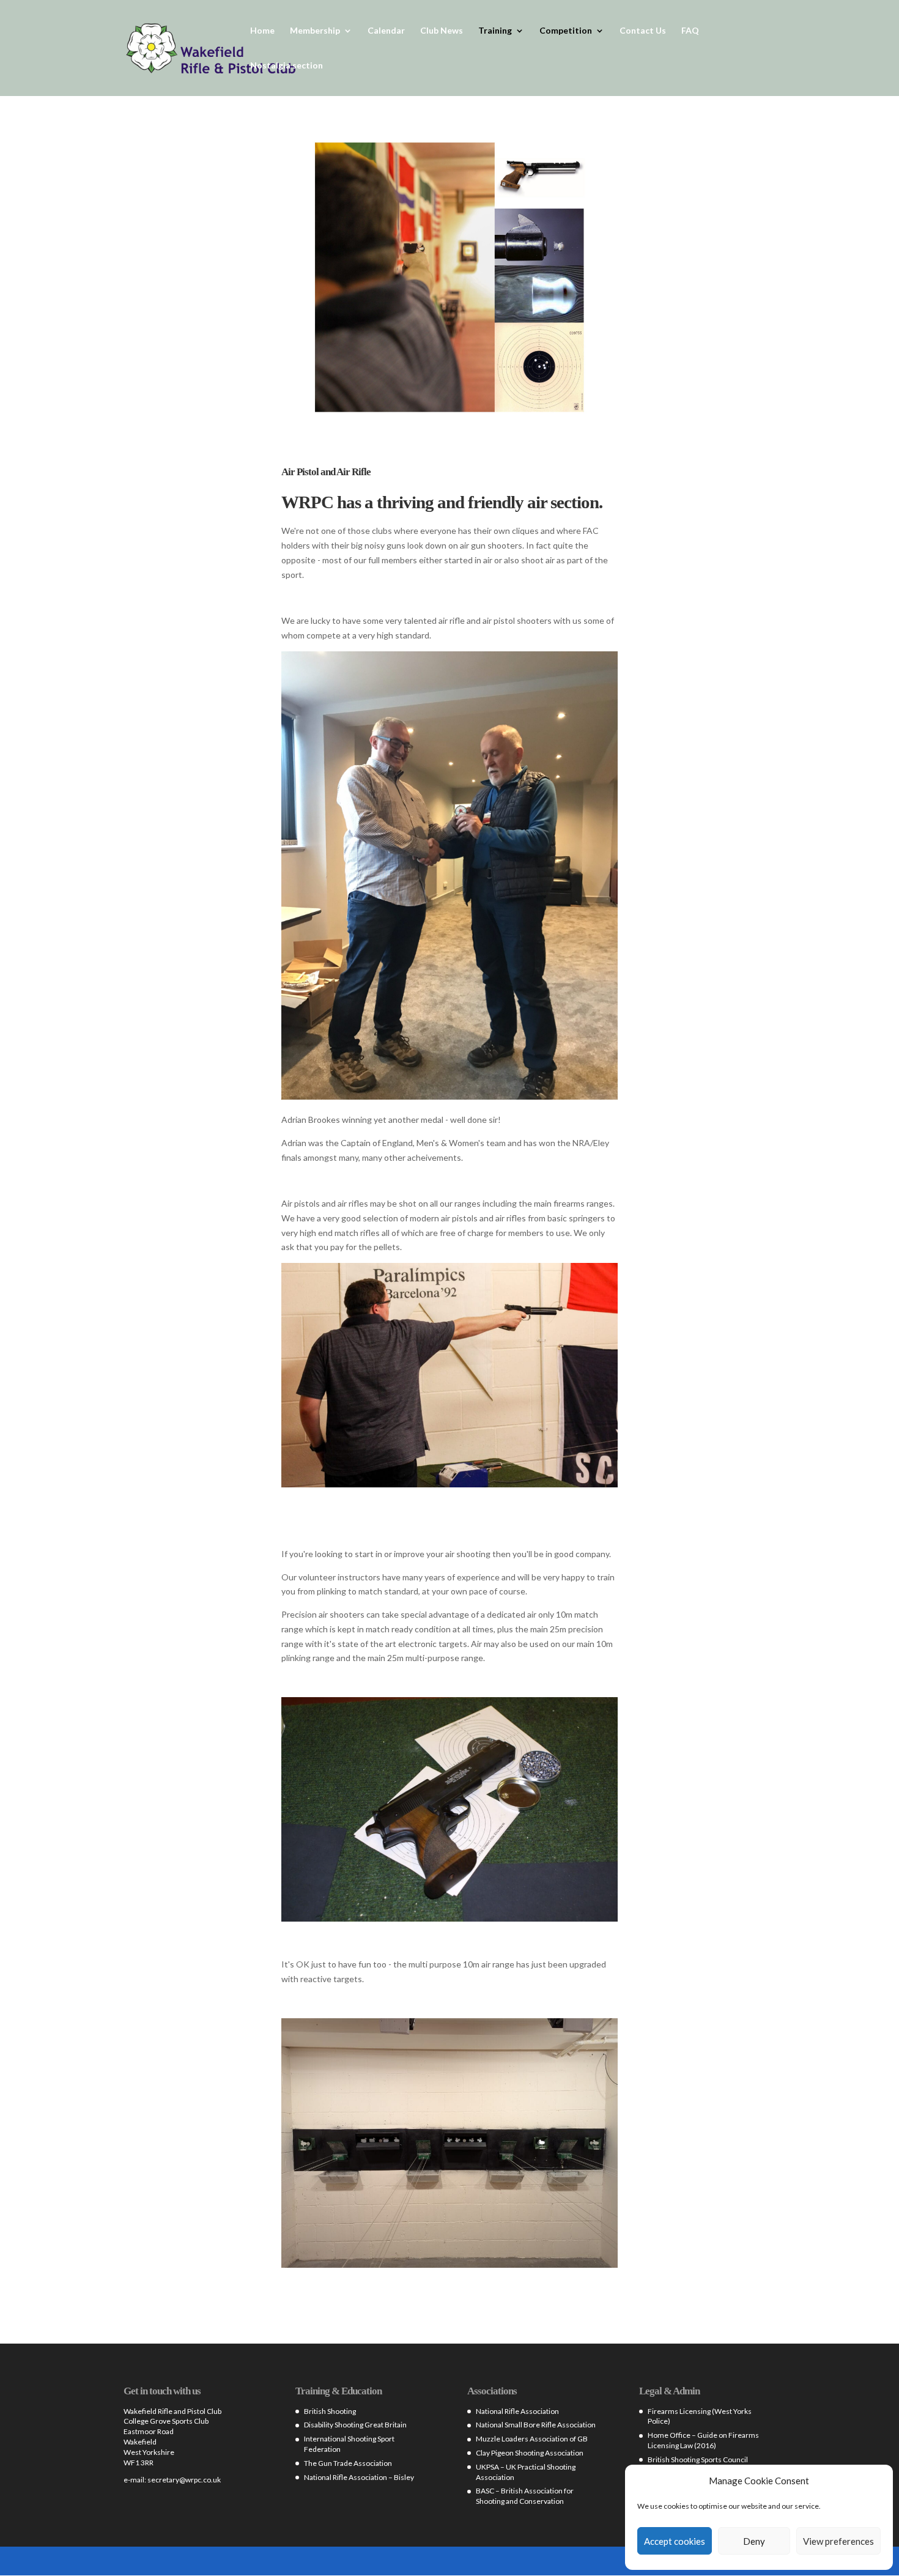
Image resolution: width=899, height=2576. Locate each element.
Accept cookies (675, 2541)
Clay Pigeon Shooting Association (530, 2453)
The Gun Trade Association (348, 2463)
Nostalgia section (287, 66)
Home (262, 31)
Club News (442, 31)
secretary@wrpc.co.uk (184, 2480)
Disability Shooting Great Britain (355, 2425)
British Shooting (330, 2411)
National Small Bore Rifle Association (536, 2425)
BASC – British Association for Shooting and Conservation (525, 2496)
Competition (566, 31)
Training (495, 31)
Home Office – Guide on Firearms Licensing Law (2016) (703, 2440)
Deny (754, 2541)
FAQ (690, 31)
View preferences (838, 2541)
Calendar (386, 31)
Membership (315, 31)
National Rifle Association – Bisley (359, 2477)
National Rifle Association (517, 2411)
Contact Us (643, 31)
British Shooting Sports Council (698, 2459)
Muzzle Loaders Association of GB (532, 2439)
